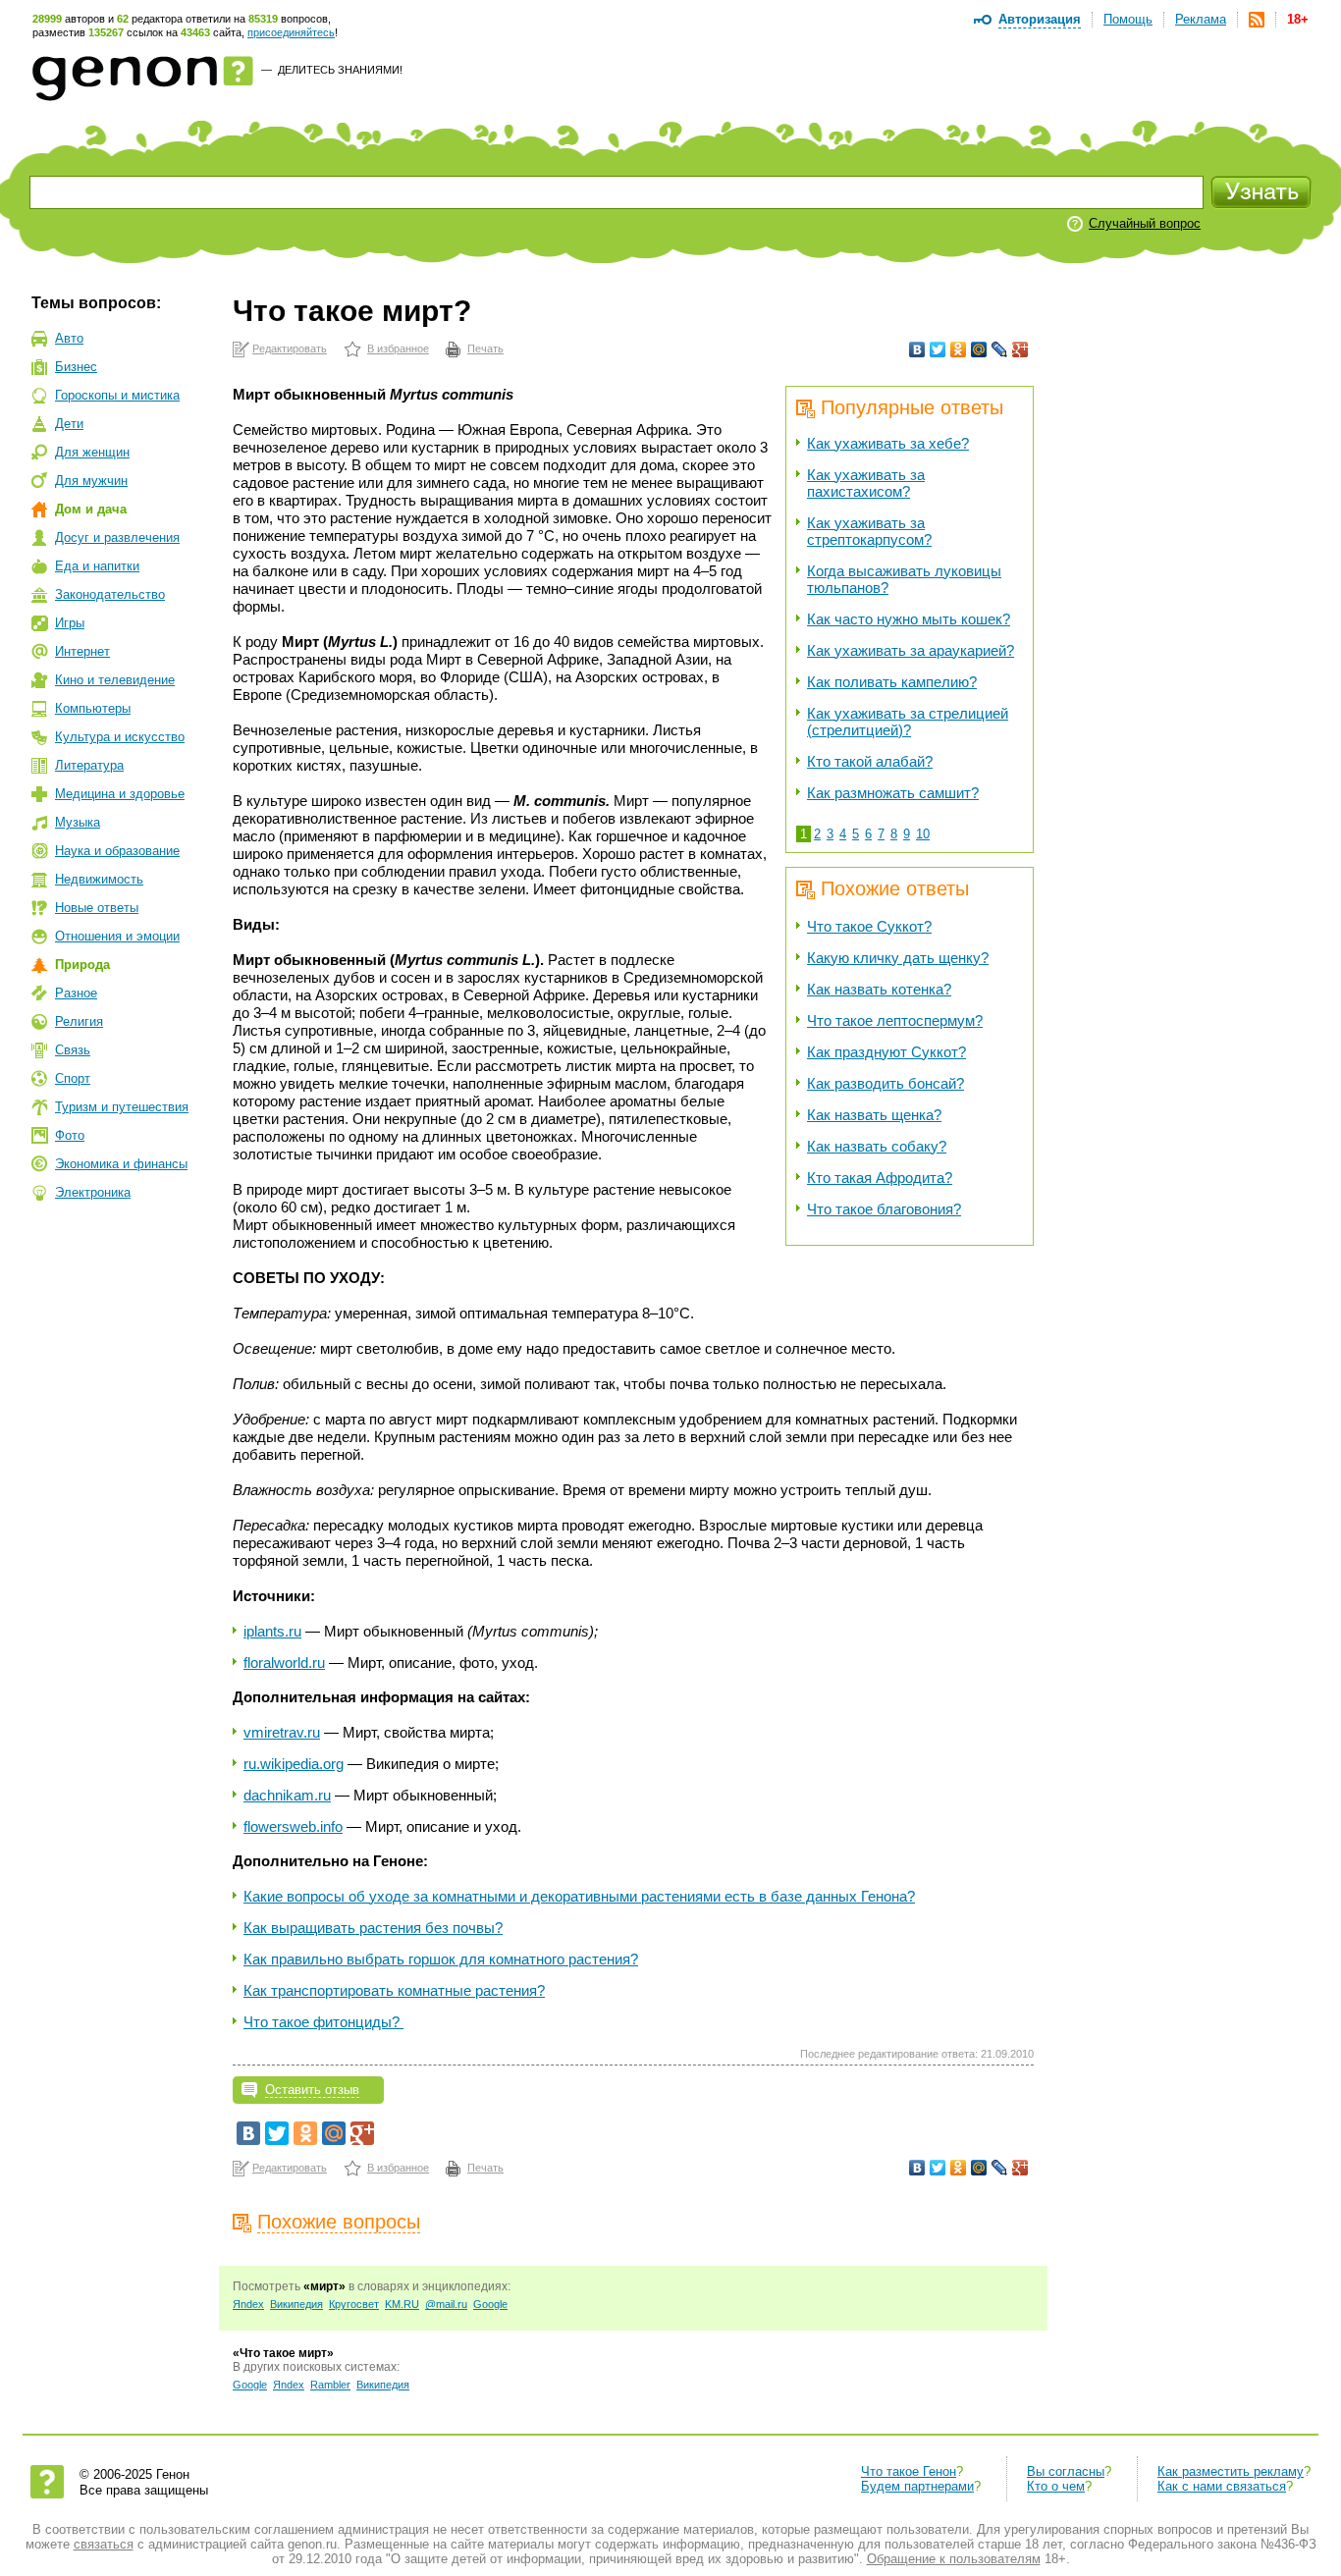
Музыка (78, 822)
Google (490, 2304)
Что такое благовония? (884, 1209)
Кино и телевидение (115, 680)
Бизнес (76, 367)
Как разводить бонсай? (885, 1083)
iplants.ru (272, 1631)
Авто (69, 338)
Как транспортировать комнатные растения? (394, 1990)
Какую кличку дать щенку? (898, 958)
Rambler (330, 2385)
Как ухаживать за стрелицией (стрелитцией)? (908, 722)
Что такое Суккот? (869, 926)
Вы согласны (1066, 2471)
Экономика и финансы (121, 1164)
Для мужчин (91, 481)
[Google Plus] (1020, 349)
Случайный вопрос (1145, 223)
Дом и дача (91, 509)
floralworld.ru (284, 1663)
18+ (1298, 19)
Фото (70, 1135)
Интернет (82, 651)
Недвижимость (99, 879)
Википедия (296, 2304)
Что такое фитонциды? (323, 2022)
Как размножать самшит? (893, 793)
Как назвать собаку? (877, 1146)
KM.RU (402, 2304)
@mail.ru (446, 2304)
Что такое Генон (909, 2471)
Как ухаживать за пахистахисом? (866, 483)
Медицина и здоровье (120, 794)
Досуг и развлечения (117, 537)
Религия (79, 1021)
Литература (89, 765)
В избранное (398, 349)
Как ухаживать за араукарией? (911, 650)
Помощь (1128, 19)
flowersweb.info (293, 1826)
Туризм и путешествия (122, 1107)
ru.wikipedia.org (294, 1764)
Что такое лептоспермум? (895, 1020)
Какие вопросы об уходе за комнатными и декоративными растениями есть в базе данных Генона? (579, 1896)
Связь (73, 1050)
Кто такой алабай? (870, 761)
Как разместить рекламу (1231, 2471)
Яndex (248, 2304)
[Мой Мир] (979, 349)
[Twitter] (938, 349)
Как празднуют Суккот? (886, 1052)
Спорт (73, 1078)
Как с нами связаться (1222, 2486)
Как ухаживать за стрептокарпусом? (869, 531)
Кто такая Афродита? (880, 1178)
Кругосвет (354, 2304)
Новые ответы (97, 908)
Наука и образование (117, 851)
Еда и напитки (97, 566)
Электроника (93, 1192)
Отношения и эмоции (117, 936)
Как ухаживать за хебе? (888, 443)
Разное (76, 993)
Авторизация (1040, 19)
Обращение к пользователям (954, 2559)
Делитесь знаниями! (340, 70)
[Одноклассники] (959, 349)
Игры (70, 623)
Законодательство (110, 594)
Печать (485, 349)
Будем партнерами (917, 2486)
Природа (82, 965)
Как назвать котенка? (879, 989)
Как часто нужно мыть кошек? (909, 619)
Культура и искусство (120, 737)
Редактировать (290, 349)
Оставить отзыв (312, 2090)
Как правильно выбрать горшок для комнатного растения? (441, 1959)
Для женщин (92, 452)
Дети (69, 424)
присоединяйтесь (291, 32)
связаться (104, 2544)
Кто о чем (1056, 2486)
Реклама (1201, 19)
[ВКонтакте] (917, 349)
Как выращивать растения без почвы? (373, 1928)
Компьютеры (93, 708)
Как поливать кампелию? (892, 682)
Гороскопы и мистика (117, 395)
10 (923, 834)
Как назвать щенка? (874, 1115)
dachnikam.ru (287, 1795)
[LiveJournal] (1000, 349)
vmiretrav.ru (282, 1732)
